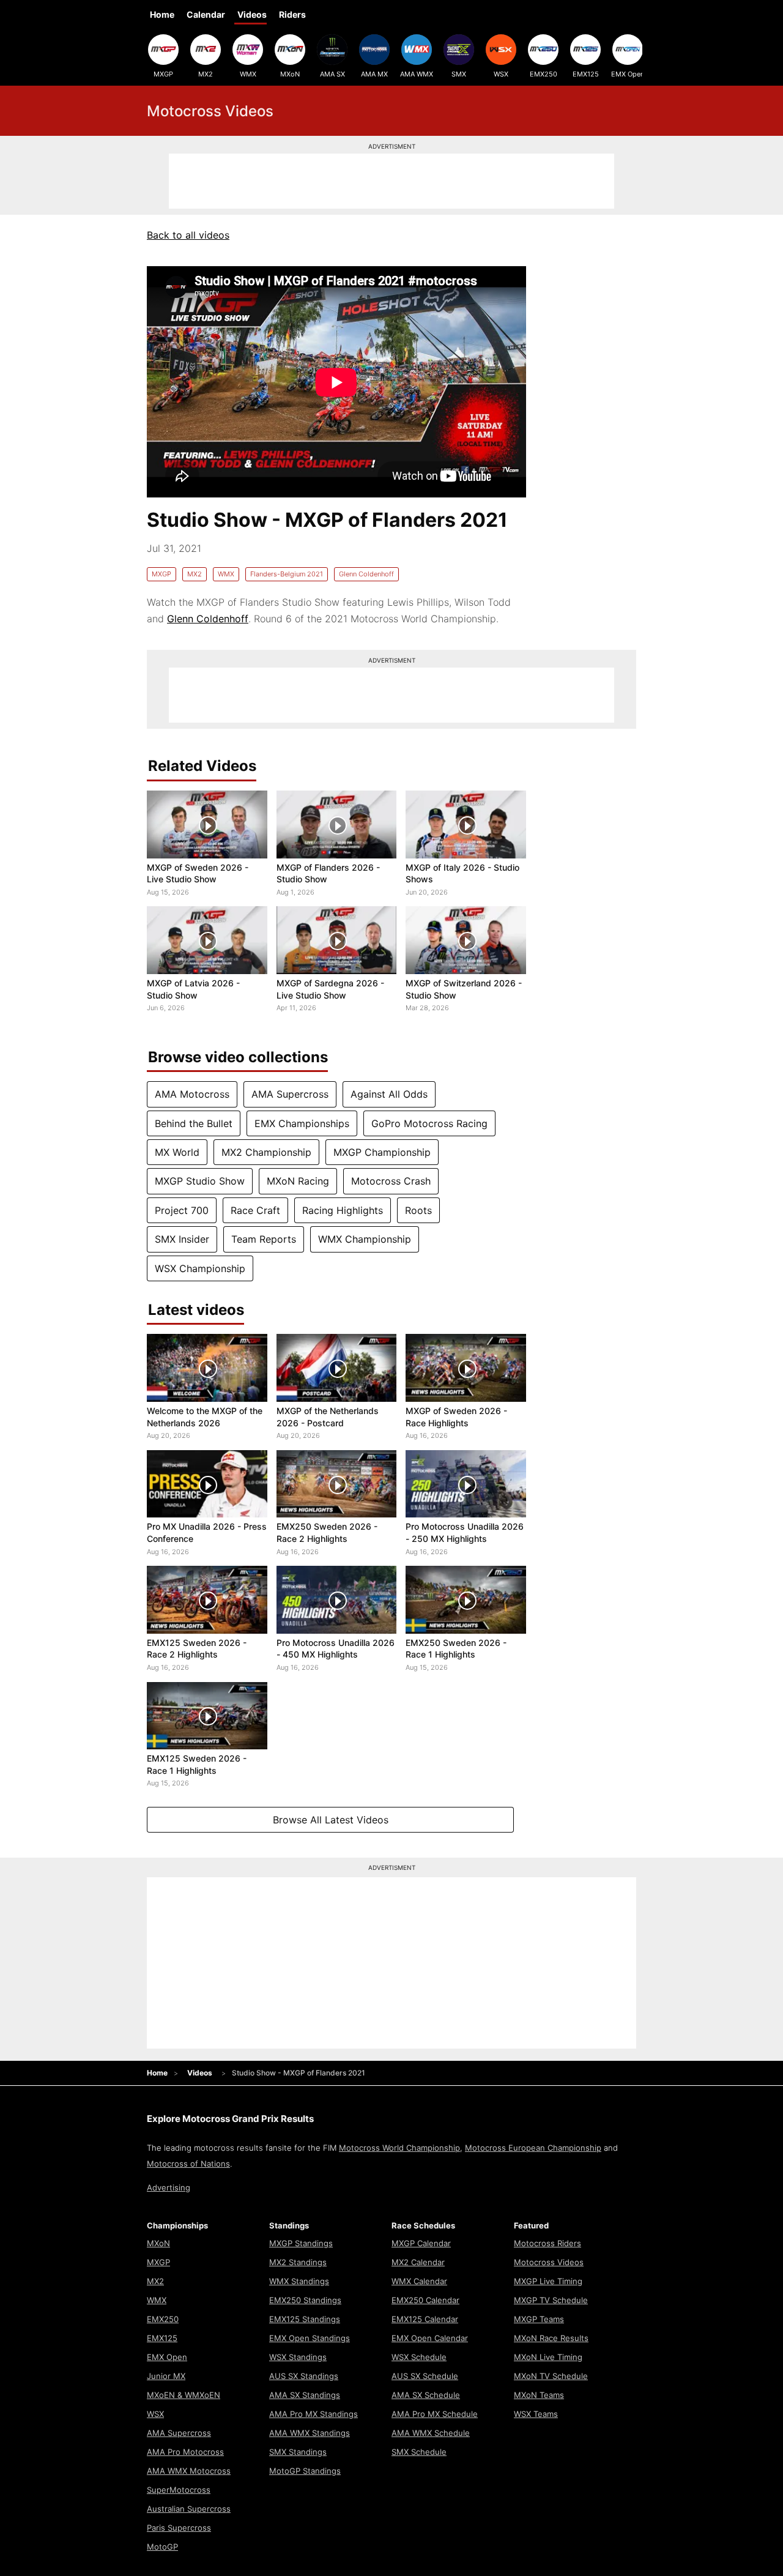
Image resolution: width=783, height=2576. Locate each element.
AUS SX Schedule (425, 2376)
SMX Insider (182, 1239)
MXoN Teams (539, 2395)
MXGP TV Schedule (551, 2300)
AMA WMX (417, 74)
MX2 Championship (266, 1152)
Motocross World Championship (399, 2148)
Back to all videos (188, 235)
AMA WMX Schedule (431, 2433)
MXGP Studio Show (200, 1181)
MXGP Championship (382, 1152)
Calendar (206, 14)
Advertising (169, 2187)
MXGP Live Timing (548, 2281)
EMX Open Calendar (430, 2338)
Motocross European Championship (533, 2148)
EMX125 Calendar (425, 2319)
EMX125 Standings (305, 2319)
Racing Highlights (343, 1210)
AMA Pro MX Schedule (435, 2414)
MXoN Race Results (551, 2338)
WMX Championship (365, 1239)
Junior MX (166, 2376)
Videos (252, 14)
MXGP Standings (301, 2243)
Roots (418, 1210)
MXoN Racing (298, 1181)
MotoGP (162, 2547)
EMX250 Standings (305, 2300)
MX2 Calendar (418, 2262)
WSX (501, 74)
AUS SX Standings (304, 2376)
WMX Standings (299, 2281)
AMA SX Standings (305, 2395)
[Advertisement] (391, 181)
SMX (459, 74)
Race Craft (255, 1210)
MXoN (290, 74)
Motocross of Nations (188, 2164)
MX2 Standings (298, 2262)
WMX (248, 74)
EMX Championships (302, 1123)
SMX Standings (298, 2452)
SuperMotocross (179, 2490)
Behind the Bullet (194, 1123)
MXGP (163, 74)
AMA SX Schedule (426, 2395)
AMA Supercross (290, 1094)
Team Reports (264, 1239)
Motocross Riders (547, 2243)
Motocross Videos (549, 2262)
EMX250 (544, 74)
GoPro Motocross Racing (429, 1123)
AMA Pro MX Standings (314, 2414)
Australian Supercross (189, 2509)
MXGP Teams (539, 2319)
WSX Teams (536, 2414)
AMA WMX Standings (310, 2433)
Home (162, 14)
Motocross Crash (391, 1181)
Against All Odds (389, 1094)
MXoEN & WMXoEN (184, 2395)
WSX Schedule (419, 2357)
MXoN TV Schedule (551, 2376)
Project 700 (182, 1210)
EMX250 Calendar (425, 2300)
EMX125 (586, 74)
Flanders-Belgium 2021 (287, 574)
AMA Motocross (192, 1094)
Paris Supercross (179, 2528)
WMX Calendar (419, 2281)
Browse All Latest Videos (331, 1820)
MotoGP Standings (305, 2471)
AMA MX (374, 74)
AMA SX (332, 74)
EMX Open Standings (310, 2338)
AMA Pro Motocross (185, 2452)
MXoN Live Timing (548, 2357)
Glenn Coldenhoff (366, 574)
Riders (292, 14)
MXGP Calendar (421, 2243)
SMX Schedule (419, 2452)
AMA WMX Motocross (189, 2471)
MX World (177, 1152)
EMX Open (628, 74)
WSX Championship (200, 1268)
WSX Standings (298, 2357)
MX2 (206, 74)
